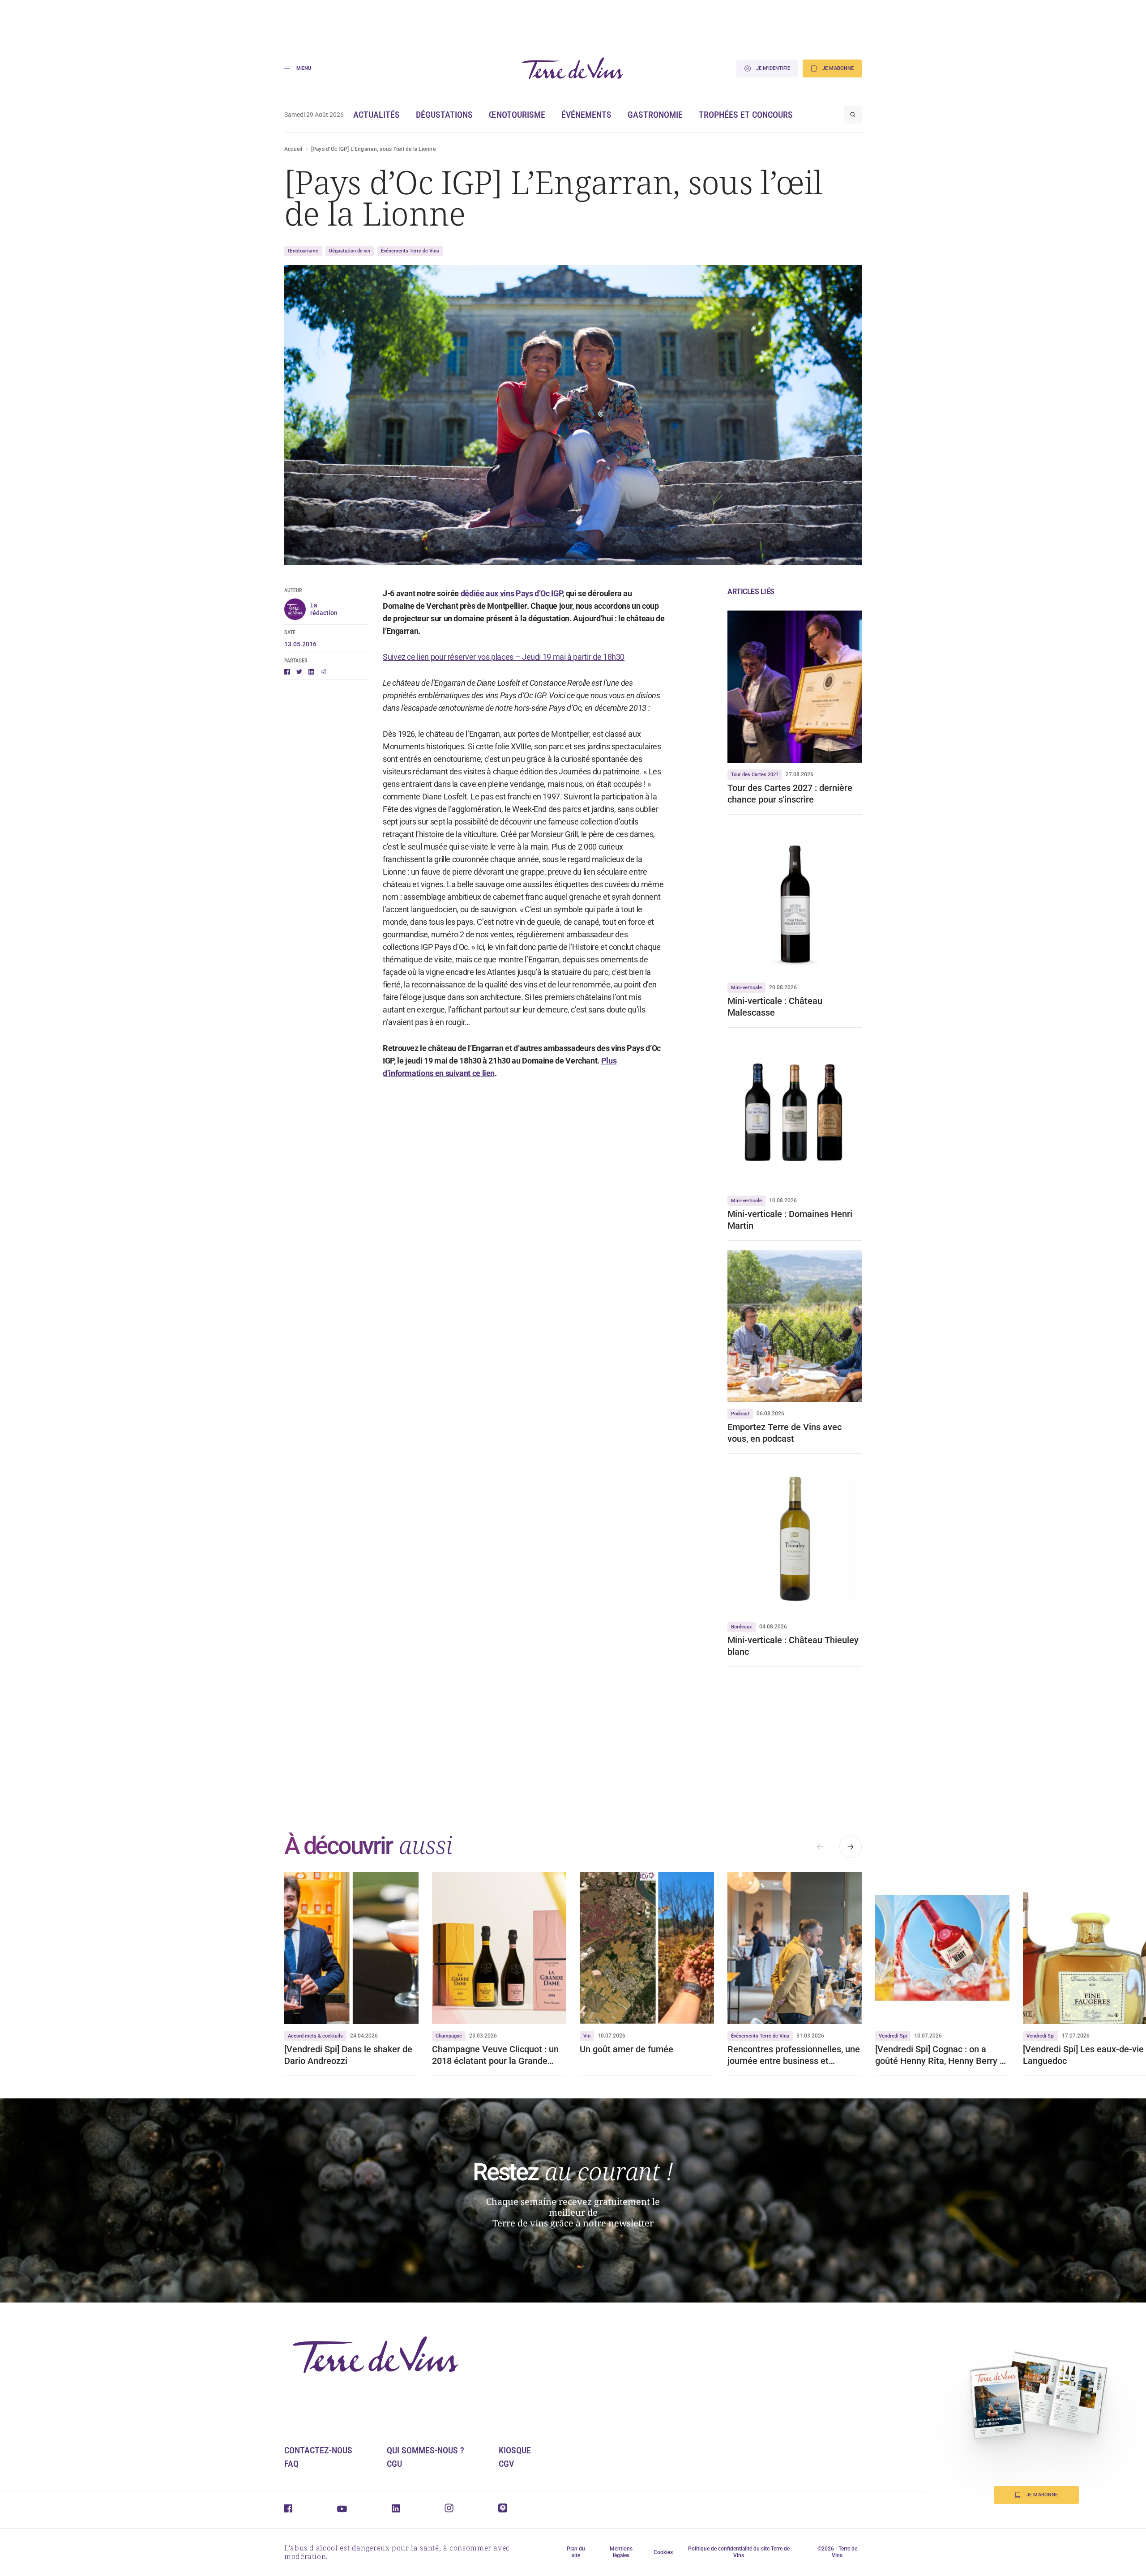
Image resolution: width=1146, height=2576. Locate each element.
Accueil (293, 149)
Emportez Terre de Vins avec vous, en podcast (785, 1433)
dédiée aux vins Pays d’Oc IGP (512, 593)
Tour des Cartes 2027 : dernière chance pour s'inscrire (790, 794)
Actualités (376, 115)
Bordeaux (742, 1627)
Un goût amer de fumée (626, 2049)
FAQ (291, 2464)
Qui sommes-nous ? (425, 2450)
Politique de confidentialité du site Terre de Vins (739, 2552)
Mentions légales (621, 2552)
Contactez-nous (318, 2450)
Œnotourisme (517, 115)
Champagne (449, 2036)
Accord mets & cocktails (315, 2036)
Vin (587, 2036)
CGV (506, 2464)
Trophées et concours (746, 115)
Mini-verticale (746, 988)
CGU (394, 2464)
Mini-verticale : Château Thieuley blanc (793, 1646)
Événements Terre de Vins (410, 251)
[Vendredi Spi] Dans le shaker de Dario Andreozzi (348, 2055)
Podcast (740, 1414)
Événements (586, 115)
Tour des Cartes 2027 (755, 775)
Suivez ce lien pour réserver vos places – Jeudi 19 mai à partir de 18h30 (504, 657)
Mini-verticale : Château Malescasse (775, 1007)
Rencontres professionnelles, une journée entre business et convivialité (794, 2055)
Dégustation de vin (350, 251)
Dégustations (444, 115)
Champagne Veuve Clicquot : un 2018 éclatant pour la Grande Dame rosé (495, 2055)
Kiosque (515, 2450)
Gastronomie (655, 115)
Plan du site (576, 2552)
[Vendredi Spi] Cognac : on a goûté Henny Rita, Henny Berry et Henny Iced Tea (941, 2055)
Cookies (663, 2552)
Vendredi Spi (893, 2036)
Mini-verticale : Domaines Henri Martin (790, 1220)
